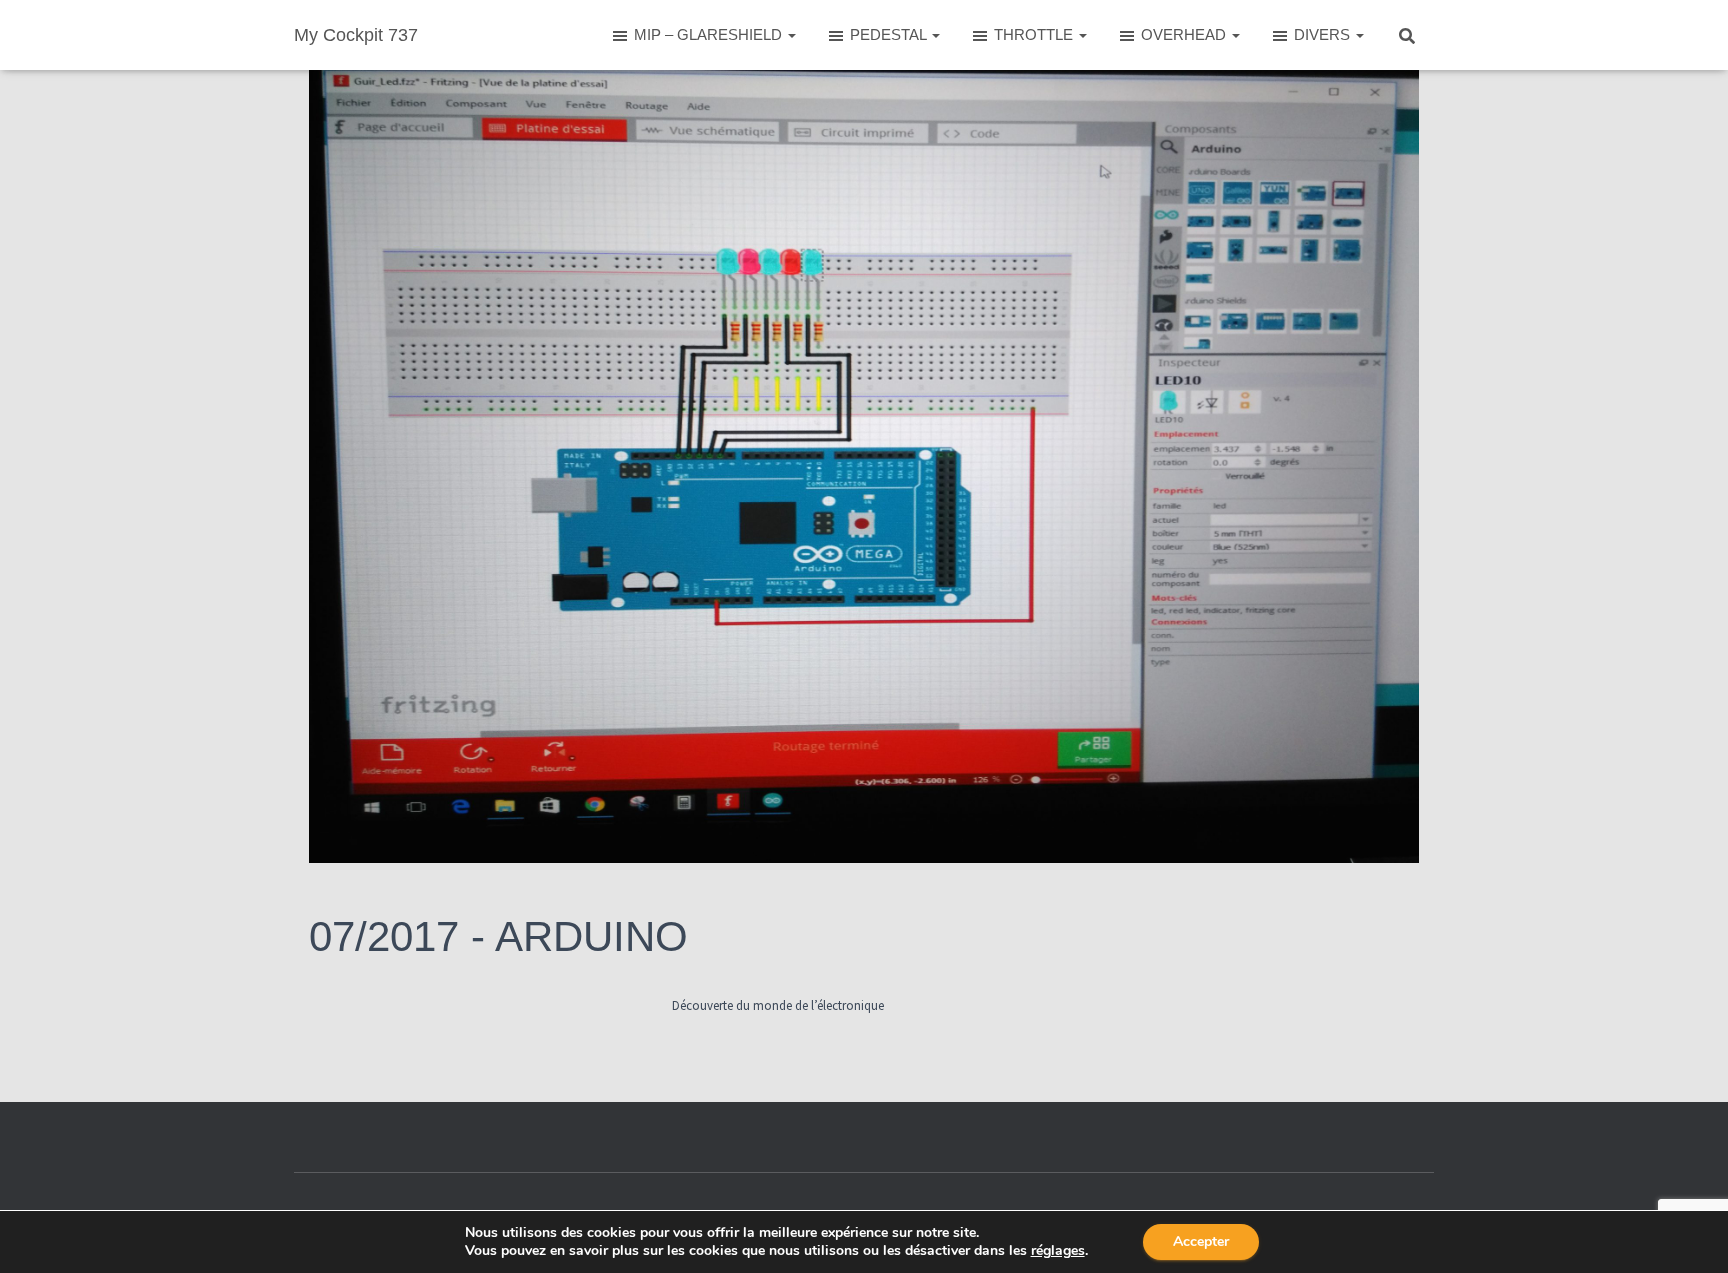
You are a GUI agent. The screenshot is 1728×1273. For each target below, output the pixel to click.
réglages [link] (1058, 1250)
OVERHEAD (1185, 34)
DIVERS (1324, 34)
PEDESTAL (890, 34)
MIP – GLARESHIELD (710, 34)
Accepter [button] (1201, 1241)
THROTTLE (1035, 34)
